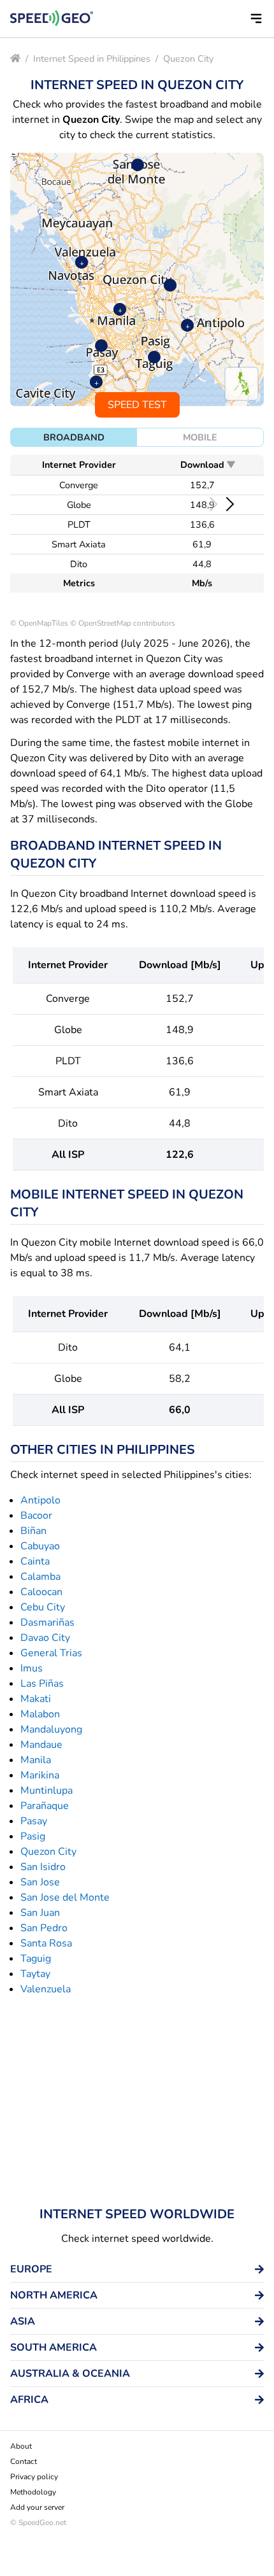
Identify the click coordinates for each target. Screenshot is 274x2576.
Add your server (37, 2507)
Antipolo (40, 1500)
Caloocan (41, 1592)
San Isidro (43, 1867)
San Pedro (44, 1928)
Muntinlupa (47, 1791)
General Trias (51, 1653)
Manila (36, 1760)
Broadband (74, 437)
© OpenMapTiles (39, 623)
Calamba (40, 1577)
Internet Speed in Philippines (92, 59)
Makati (36, 1699)
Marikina (40, 1775)
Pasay (34, 1821)
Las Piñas (42, 1684)
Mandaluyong (51, 1729)
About (21, 2446)
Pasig (33, 1836)
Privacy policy (34, 2477)
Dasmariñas (47, 1622)
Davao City (45, 1638)
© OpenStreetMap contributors (123, 623)
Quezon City (188, 59)
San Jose (40, 1882)
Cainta (35, 1561)
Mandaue (41, 1745)
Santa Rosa (46, 1943)
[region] (137, 279)
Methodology (33, 2492)
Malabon (40, 1714)
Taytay (35, 1974)
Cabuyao (40, 1546)
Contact (24, 2461)
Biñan (33, 1531)
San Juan (40, 1913)
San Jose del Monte (65, 1897)
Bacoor (36, 1516)
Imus (32, 1668)
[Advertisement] (137, 2101)
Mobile (200, 437)
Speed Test (137, 405)
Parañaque (45, 1806)
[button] (256, 18)
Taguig (36, 1959)
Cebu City (43, 1607)
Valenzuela (46, 1989)
